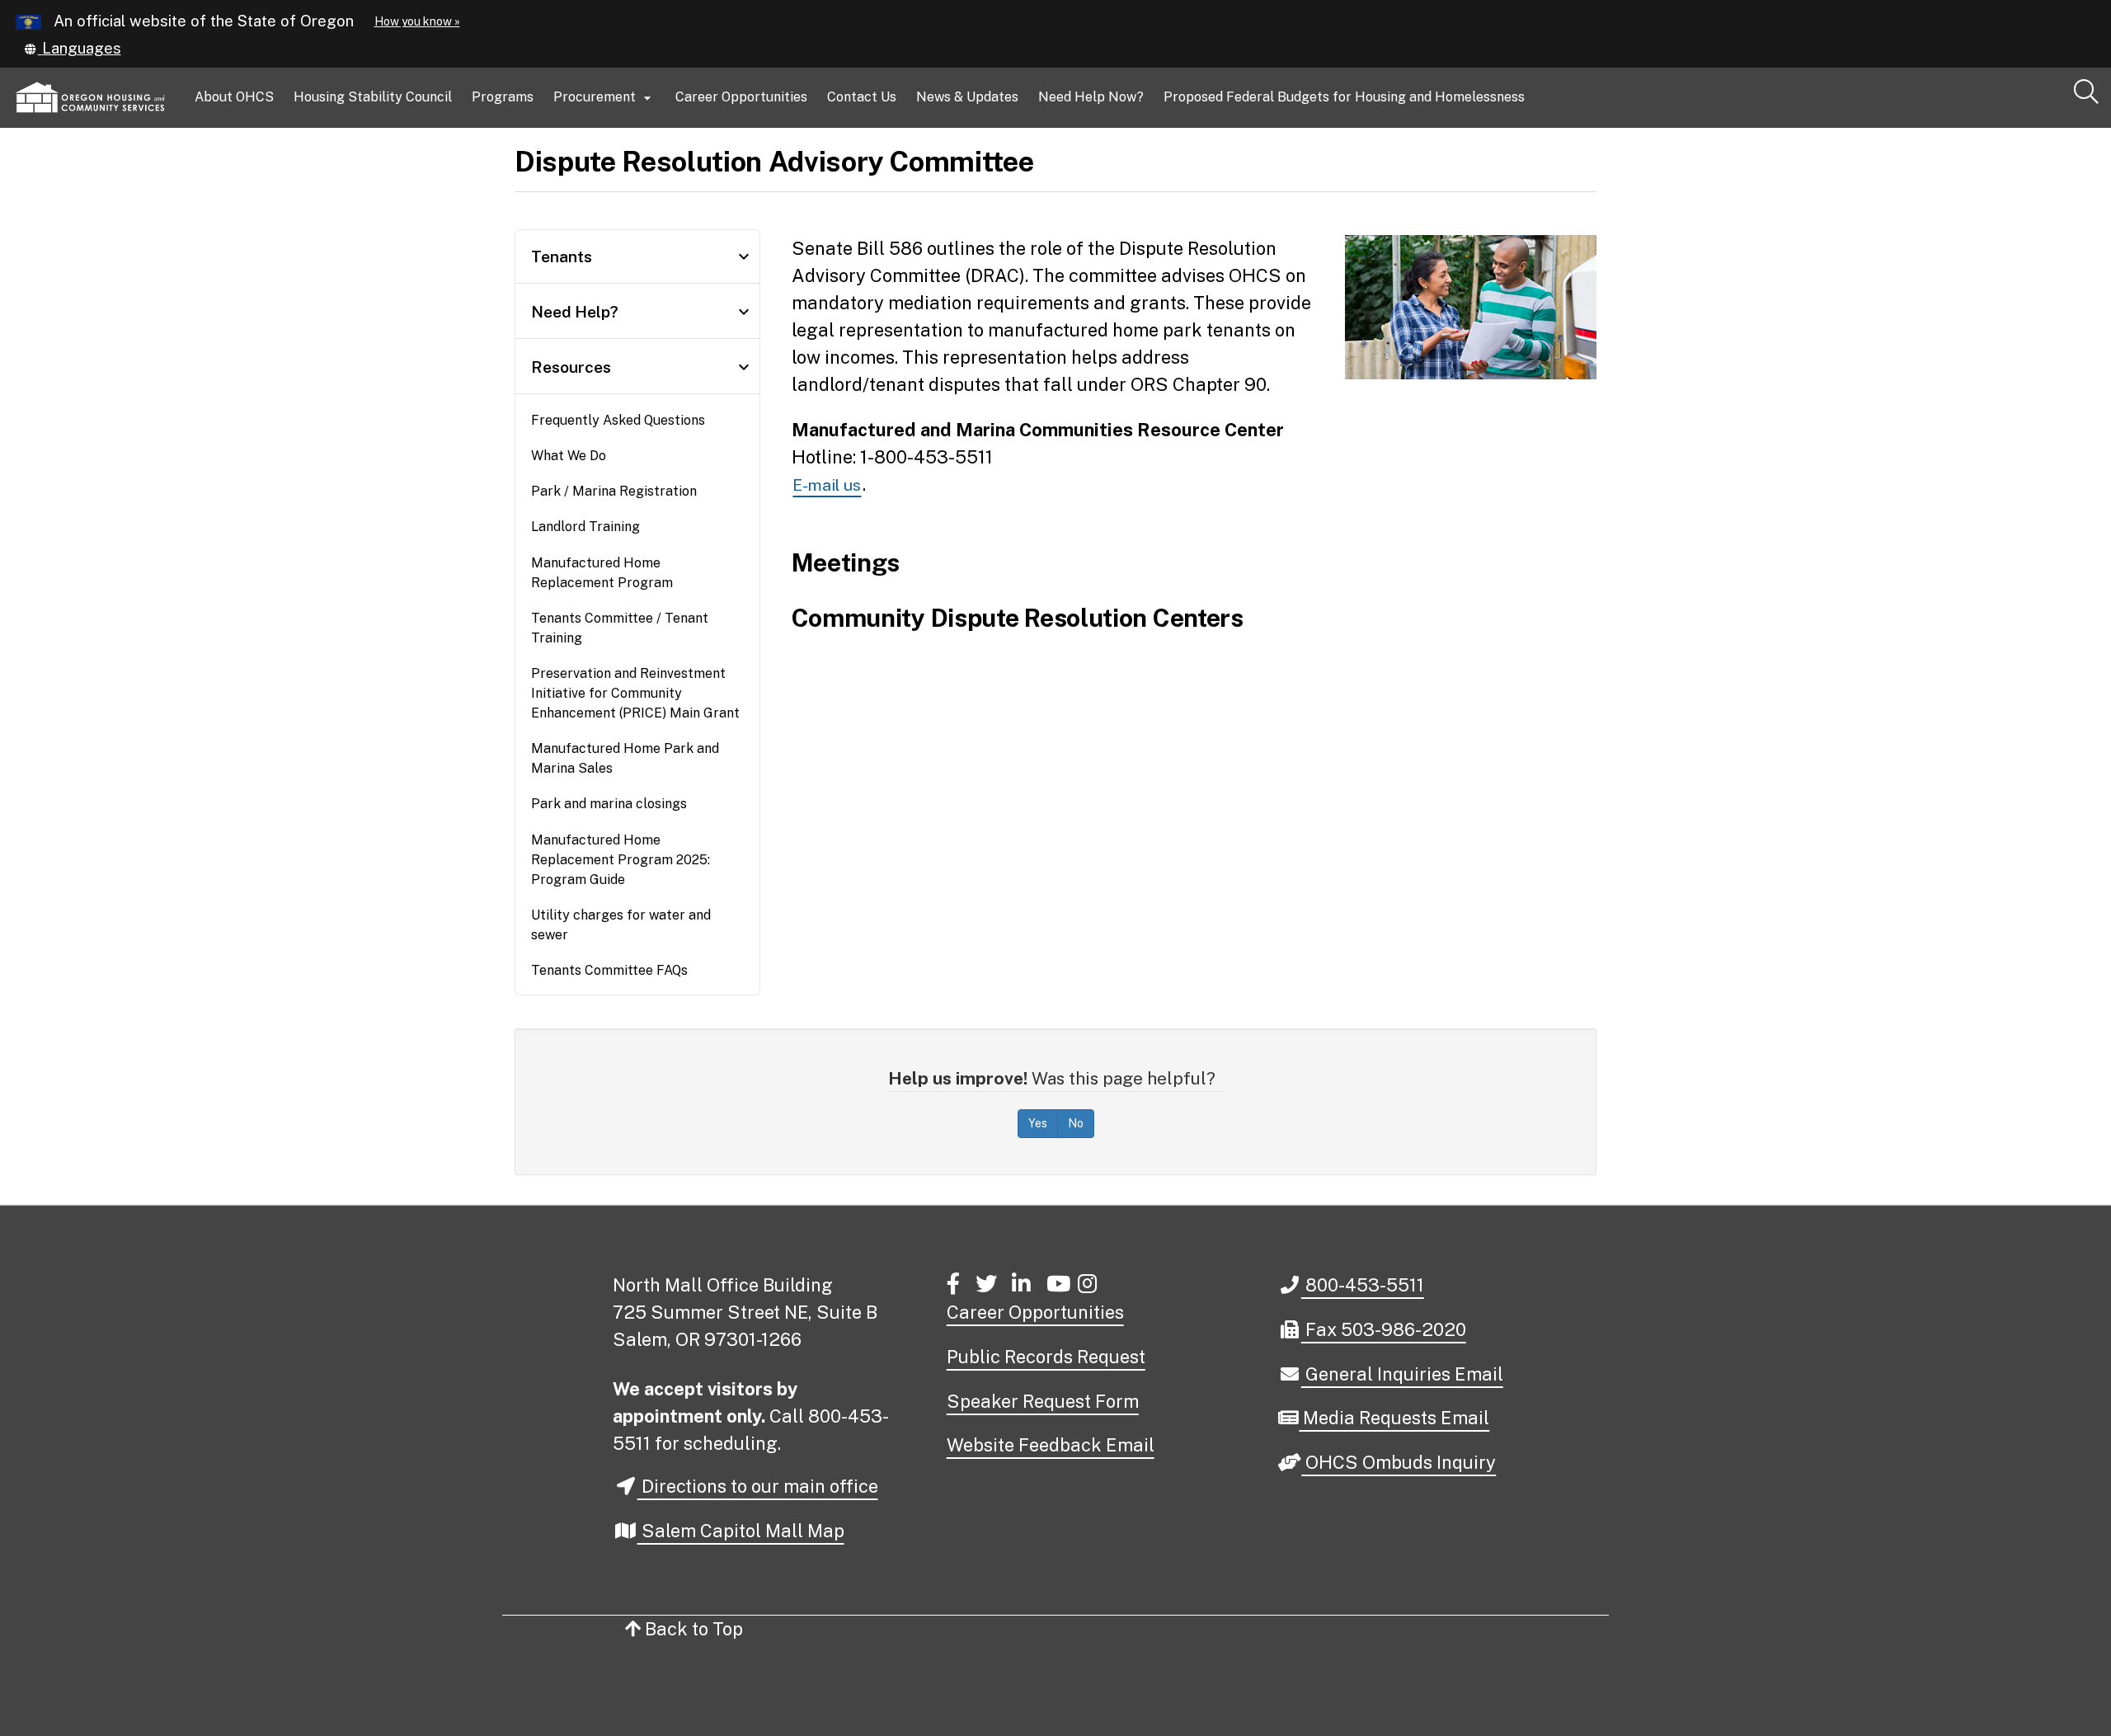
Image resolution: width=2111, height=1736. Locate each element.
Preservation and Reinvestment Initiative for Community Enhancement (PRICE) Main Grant (635, 693)
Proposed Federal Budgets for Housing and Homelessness (1344, 97)
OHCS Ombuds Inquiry (1398, 1463)
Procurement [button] (604, 98)
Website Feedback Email (1051, 1445)
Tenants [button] (642, 256)
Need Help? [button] (642, 312)
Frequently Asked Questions (618, 420)
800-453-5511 (1362, 1284)
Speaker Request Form (1043, 1401)
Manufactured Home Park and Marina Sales (625, 758)
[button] (72, 48)
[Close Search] (1875, 129)
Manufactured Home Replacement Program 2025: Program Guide (621, 860)
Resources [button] (642, 367)
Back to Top (692, 1629)
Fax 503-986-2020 (1383, 1329)
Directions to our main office (758, 1486)
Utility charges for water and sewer (621, 925)
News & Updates (967, 97)
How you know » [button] (417, 21)
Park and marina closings (609, 804)
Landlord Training (585, 527)
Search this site (282, 166)
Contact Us (862, 97)
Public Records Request (1046, 1357)
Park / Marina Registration (614, 491)
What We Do (569, 456)
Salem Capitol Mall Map (741, 1531)
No (1076, 1123)
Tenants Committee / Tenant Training (620, 628)
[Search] (2086, 92)
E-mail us (827, 485)
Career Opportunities (741, 97)
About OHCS (234, 97)
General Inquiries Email (1402, 1375)
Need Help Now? (1091, 97)
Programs (503, 97)
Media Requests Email (1394, 1419)
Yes (1038, 1123)
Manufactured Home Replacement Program (602, 573)
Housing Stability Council (373, 97)
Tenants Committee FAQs (609, 970)
